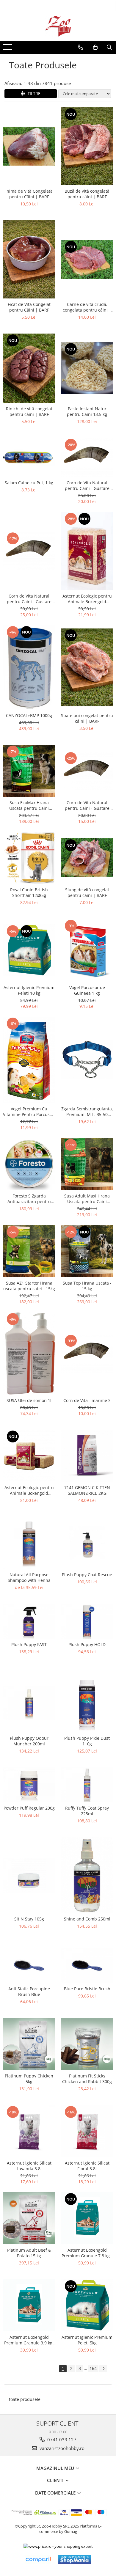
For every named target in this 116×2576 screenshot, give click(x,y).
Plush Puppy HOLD (87, 1644)
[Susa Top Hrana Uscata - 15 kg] (87, 1251)
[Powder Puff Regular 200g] (29, 1785)
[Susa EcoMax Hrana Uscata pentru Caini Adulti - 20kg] (29, 771)
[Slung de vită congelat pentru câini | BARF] (87, 858)
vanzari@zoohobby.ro (61, 2448)
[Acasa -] (58, 26)
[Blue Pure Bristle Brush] (87, 1966)
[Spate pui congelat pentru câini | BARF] (87, 668)
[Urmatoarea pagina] (103, 2369)
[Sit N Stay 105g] (29, 1875)
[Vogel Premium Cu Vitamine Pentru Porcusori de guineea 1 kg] (29, 1060)
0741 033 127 (61, 2440)
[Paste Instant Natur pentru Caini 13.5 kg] (87, 368)
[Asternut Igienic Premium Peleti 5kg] (87, 2305)
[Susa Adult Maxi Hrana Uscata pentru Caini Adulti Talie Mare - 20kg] (87, 1164)
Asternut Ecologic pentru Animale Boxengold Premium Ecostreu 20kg (29, 1490)
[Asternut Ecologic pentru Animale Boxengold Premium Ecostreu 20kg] (29, 1456)
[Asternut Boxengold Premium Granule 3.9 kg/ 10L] (29, 2305)
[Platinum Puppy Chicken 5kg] (29, 2044)
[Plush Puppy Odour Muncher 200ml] (29, 1703)
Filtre (33, 93)
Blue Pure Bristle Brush (87, 1989)
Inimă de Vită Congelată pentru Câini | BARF (29, 194)
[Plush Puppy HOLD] (87, 1621)
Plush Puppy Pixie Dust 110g (87, 1741)
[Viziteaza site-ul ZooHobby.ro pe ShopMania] (75, 2560)
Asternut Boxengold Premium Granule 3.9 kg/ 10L (29, 2340)
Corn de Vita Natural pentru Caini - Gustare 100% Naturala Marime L (87, 485)
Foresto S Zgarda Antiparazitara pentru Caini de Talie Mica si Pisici (29, 1199)
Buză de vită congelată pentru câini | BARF (87, 194)
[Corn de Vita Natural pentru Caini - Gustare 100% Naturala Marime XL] (29, 551)
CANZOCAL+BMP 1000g (29, 715)
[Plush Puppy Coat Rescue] (87, 1543)
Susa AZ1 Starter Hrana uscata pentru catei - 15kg (29, 1286)
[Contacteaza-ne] (80, 47)
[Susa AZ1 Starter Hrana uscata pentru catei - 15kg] (29, 1251)
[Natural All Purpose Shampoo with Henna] (29, 1543)
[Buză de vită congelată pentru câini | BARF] (87, 146)
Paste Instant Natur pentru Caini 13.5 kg (87, 411)
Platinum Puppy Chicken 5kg (29, 2079)
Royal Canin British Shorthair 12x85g (29, 892)
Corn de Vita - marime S (87, 1400)
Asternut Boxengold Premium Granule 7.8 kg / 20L (87, 2253)
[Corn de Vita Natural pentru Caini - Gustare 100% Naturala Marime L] (87, 457)
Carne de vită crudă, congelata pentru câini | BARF (87, 307)
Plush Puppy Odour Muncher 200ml (29, 1741)
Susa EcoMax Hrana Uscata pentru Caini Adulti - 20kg (29, 805)
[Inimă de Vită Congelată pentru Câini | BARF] (29, 146)
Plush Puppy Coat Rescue (87, 1575)
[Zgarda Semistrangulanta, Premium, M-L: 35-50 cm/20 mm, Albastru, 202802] (87, 1060)
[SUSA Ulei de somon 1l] (29, 1353)
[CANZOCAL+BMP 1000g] (29, 667)
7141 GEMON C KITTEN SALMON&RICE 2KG (87, 1490)
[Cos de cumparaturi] (95, 47)
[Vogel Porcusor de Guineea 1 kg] (87, 950)
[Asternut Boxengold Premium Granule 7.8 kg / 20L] (87, 2218)
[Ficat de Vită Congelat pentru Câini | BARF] (29, 259)
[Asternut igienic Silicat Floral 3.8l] (87, 2131)
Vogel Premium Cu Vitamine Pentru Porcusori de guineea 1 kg (29, 1112)
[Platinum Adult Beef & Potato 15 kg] (29, 2218)
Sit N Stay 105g (29, 1919)
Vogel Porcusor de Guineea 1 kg (87, 990)
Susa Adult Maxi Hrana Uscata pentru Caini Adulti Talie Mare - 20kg (87, 1199)
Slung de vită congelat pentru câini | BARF (87, 892)
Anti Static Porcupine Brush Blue (29, 1992)
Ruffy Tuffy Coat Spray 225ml (87, 1811)
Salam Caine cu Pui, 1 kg (29, 483)
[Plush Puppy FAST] (29, 1621)
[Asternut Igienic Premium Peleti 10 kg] (29, 950)
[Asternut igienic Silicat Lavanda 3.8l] (29, 2131)
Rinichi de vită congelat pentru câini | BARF (29, 411)
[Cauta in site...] (109, 47)
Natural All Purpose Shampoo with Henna (29, 1577)
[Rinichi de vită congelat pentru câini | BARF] (29, 368)
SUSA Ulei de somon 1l (29, 1400)
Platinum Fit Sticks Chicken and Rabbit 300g (87, 2079)
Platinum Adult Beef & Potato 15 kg (29, 2253)
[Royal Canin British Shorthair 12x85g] (29, 858)
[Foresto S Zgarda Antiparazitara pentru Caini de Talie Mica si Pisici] (29, 1164)
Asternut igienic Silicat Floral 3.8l (87, 2166)
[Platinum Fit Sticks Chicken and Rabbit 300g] (87, 2044)
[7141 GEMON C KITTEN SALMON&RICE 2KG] (87, 1456)
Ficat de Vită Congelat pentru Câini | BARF (29, 307)
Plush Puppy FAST (29, 1644)
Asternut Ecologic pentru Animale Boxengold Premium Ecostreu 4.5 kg (87, 599)
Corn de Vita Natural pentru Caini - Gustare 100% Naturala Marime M (87, 805)
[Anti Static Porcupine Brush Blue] (29, 1966)
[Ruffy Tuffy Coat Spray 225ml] (87, 1785)
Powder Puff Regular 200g (29, 1808)
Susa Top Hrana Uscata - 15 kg (87, 1286)
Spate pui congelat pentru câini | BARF (87, 718)
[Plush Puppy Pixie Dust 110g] (87, 1703)
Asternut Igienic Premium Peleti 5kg (87, 2340)
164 (93, 2368)
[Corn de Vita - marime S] (87, 1353)
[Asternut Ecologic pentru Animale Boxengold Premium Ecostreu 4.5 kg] (87, 551)
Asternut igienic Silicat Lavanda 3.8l (29, 2166)
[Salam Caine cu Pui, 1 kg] (29, 458)
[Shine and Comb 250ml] (87, 1875)
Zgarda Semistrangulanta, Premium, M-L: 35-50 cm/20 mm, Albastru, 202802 (87, 1112)
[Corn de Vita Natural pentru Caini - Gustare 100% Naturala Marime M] (87, 771)
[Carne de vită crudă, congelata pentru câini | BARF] (87, 259)
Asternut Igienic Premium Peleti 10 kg (29, 990)
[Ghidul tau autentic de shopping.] (38, 2560)
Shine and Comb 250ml (87, 1919)
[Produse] (8, 49)
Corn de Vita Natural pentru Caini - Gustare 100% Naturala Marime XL (29, 599)
